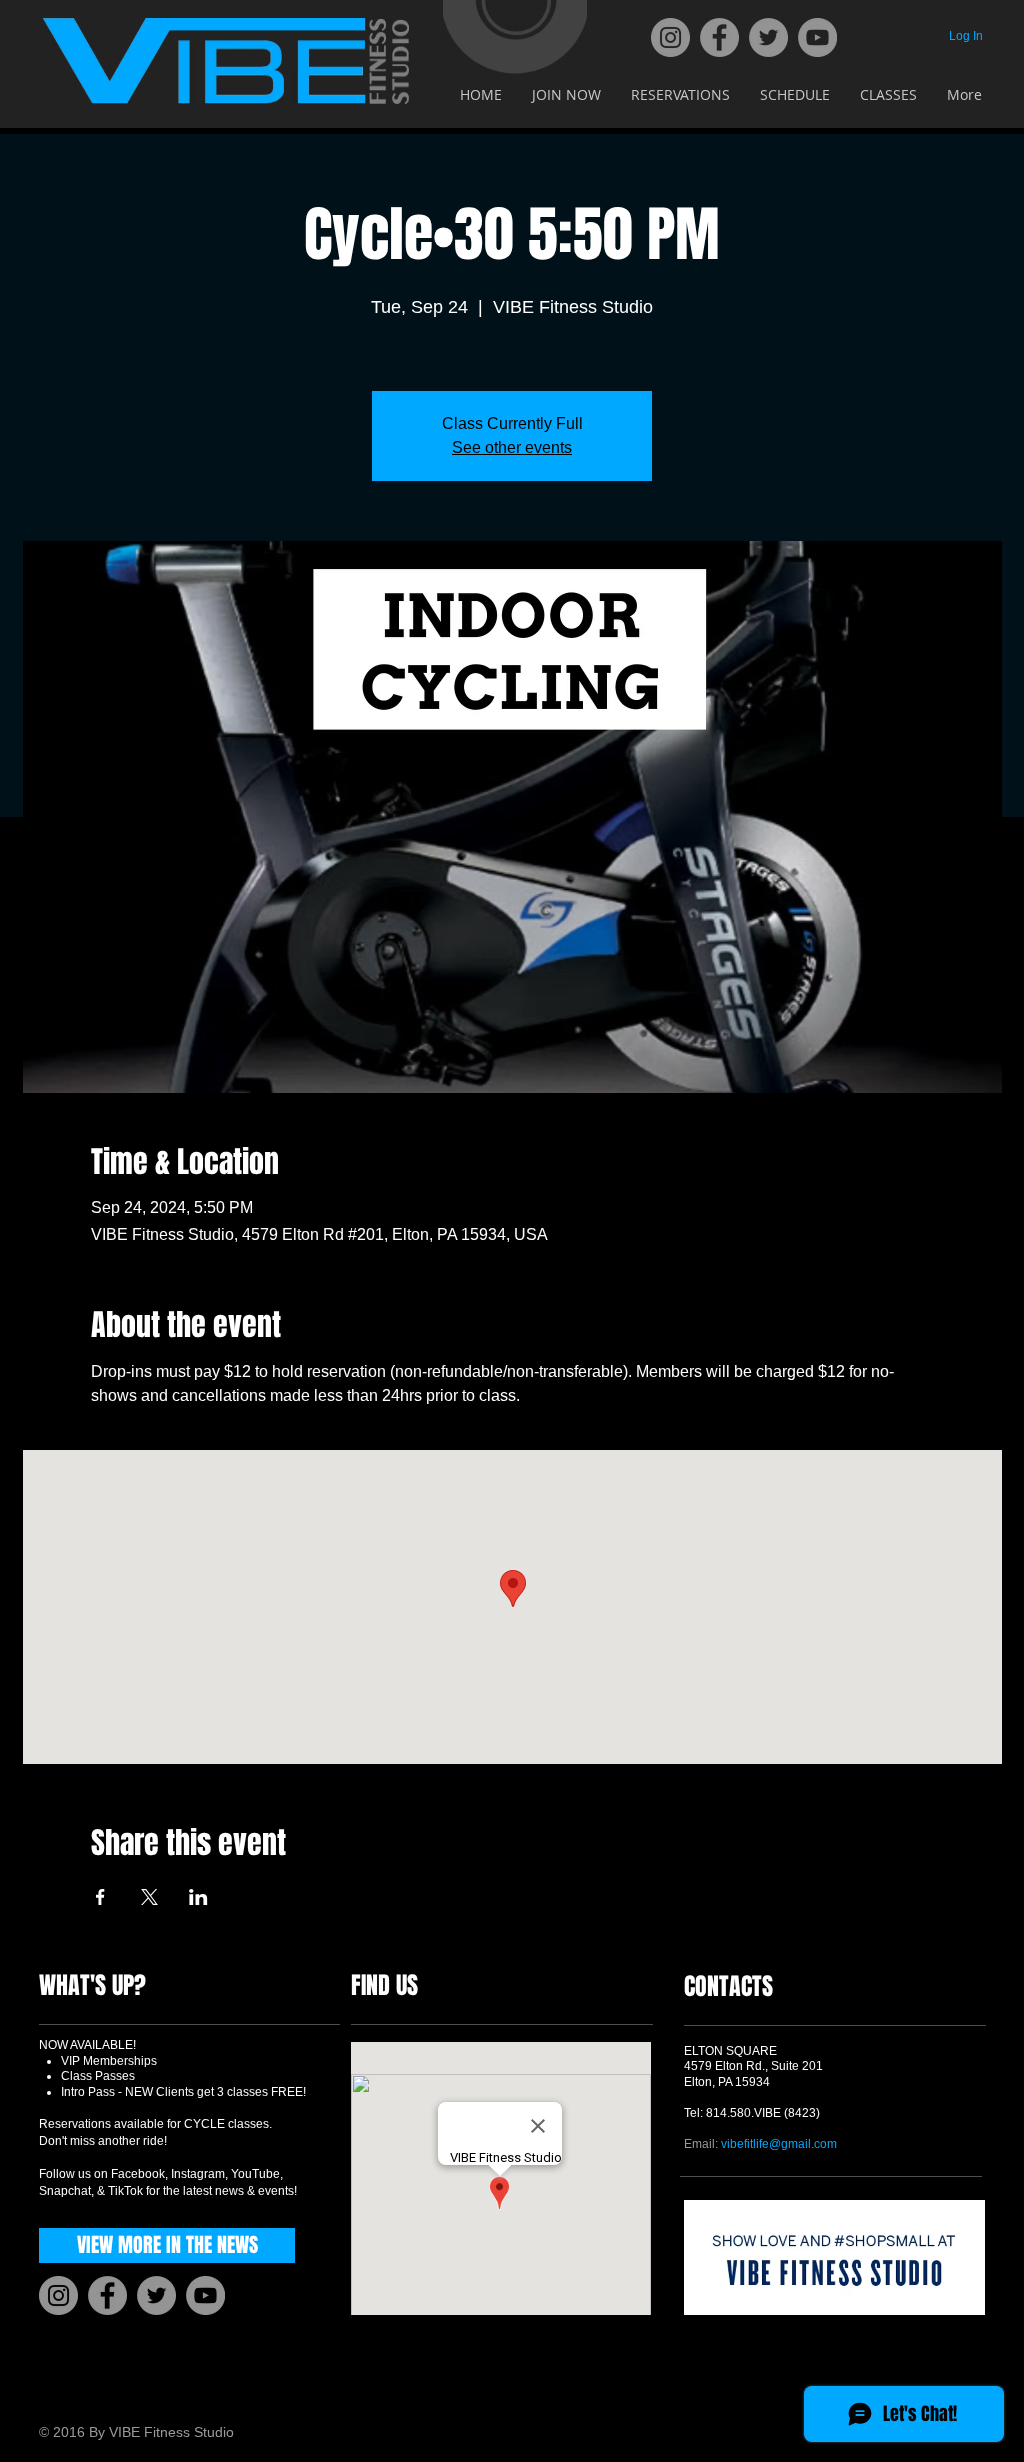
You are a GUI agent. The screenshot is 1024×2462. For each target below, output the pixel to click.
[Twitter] (768, 37)
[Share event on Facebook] (100, 1897)
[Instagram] (670, 37)
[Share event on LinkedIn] (198, 1897)
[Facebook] (719, 37)
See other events (512, 447)
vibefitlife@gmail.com (779, 2144)
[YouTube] (817, 37)
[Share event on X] (149, 1897)
